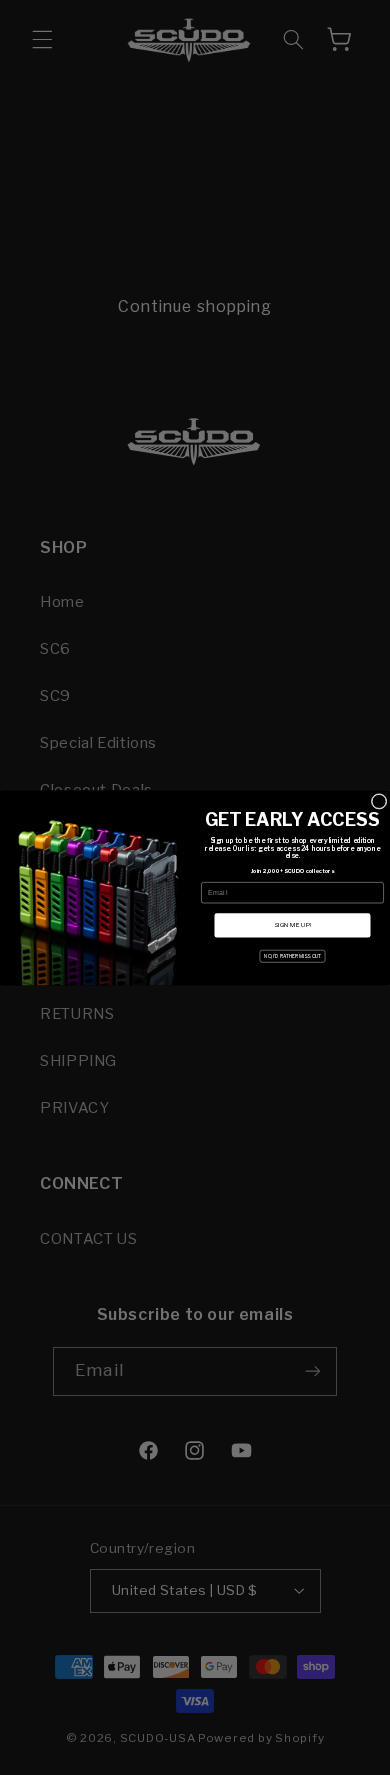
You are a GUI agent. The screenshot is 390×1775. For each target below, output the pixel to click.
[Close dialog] (379, 801)
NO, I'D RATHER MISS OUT (292, 956)
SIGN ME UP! (292, 924)
